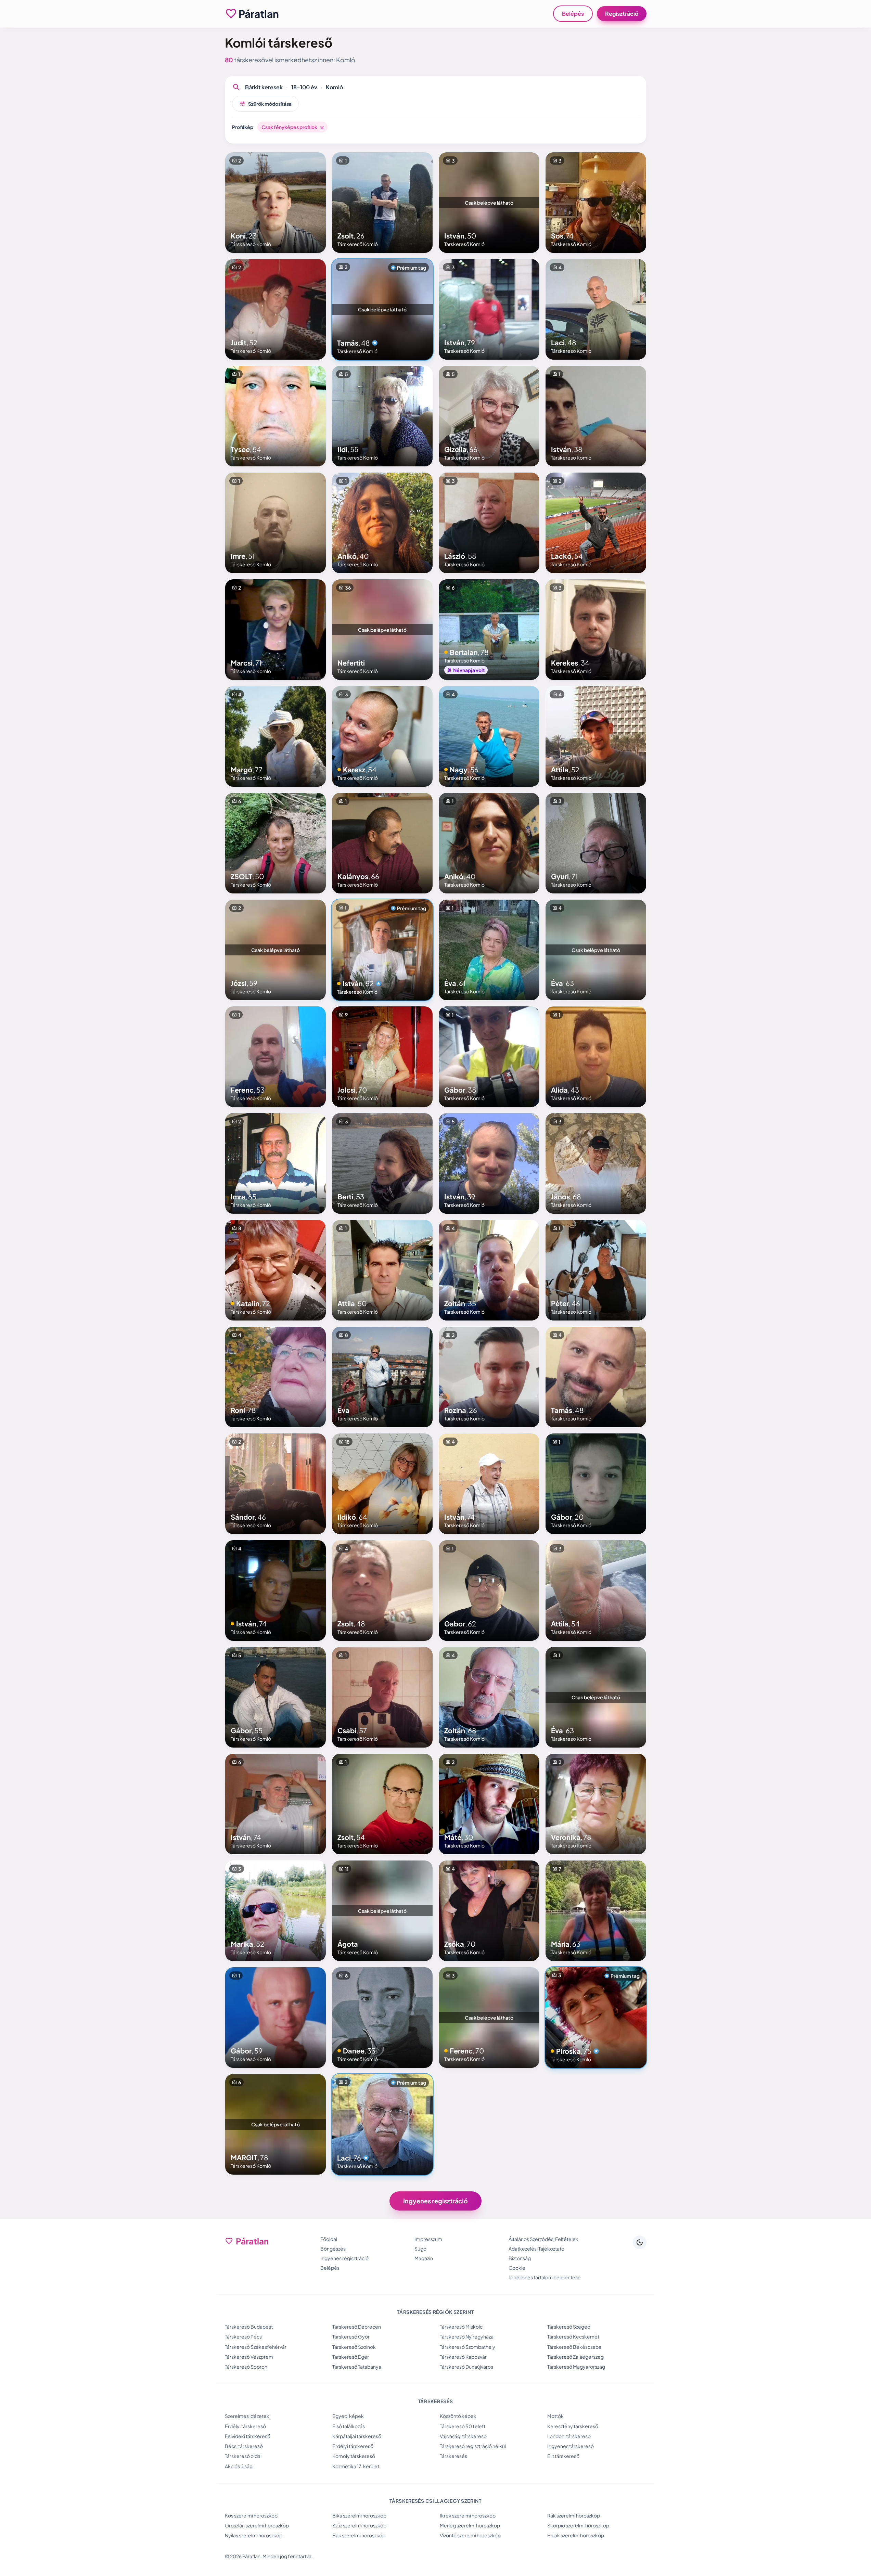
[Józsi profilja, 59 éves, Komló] (276, 950)
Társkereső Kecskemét (573, 2336)
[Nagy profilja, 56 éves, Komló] (489, 736)
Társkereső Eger (351, 2357)
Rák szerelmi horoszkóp (574, 2515)
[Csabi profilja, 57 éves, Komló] (382, 1697)
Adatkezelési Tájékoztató (536, 2249)
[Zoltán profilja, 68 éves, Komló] (489, 1697)
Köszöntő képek (458, 2416)
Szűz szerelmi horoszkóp (359, 2525)
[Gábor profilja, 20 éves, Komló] (596, 1484)
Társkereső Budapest (249, 2327)
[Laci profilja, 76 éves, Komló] (382, 2124)
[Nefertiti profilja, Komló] (382, 630)
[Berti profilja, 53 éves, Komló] (382, 1163)
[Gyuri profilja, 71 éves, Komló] (596, 843)
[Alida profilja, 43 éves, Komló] (596, 1057)
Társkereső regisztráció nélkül (473, 2446)
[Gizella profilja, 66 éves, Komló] (489, 416)
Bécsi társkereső (244, 2446)
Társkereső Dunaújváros (466, 2367)
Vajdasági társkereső (463, 2436)
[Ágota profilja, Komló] (382, 1911)
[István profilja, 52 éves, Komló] (382, 950)
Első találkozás (349, 2426)
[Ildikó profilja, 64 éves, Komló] (382, 1484)
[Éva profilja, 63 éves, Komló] (596, 950)
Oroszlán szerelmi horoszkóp (257, 2525)
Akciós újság (239, 2466)
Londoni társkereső (569, 2436)
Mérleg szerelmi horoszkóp (470, 2525)
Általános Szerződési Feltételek (543, 2239)
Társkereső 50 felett (463, 2426)
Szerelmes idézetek (247, 2416)
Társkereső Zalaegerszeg (575, 2357)
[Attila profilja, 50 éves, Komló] (382, 1270)
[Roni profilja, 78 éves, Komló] (276, 1377)
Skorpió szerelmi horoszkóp (578, 2525)
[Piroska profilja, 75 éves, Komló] (596, 2018)
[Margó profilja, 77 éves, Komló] (276, 736)
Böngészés (333, 2249)
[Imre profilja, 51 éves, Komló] (276, 523)
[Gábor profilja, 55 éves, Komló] (276, 1697)
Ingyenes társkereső (571, 2446)
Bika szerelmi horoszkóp (359, 2515)
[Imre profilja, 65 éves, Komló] (276, 1163)
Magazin (424, 2258)
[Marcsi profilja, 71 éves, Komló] (276, 630)
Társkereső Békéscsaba (574, 2347)
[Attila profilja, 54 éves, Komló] (596, 1590)
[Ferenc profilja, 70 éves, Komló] (489, 2018)
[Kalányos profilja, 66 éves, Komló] (382, 843)
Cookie (517, 2268)
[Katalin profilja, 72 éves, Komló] (276, 1270)
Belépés (573, 14)
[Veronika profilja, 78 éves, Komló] (596, 1804)
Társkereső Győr (351, 2336)
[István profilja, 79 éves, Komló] (489, 309)
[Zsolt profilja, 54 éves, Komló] (382, 1804)
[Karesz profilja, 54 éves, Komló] (382, 736)
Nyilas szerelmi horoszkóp (254, 2535)
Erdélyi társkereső (245, 2426)
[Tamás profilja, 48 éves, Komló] (382, 309)
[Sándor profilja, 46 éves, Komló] (276, 1484)
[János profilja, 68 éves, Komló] (596, 1163)
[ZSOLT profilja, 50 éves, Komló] (276, 843)
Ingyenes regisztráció (435, 2201)
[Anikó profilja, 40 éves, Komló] (382, 523)
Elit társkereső (563, 2456)
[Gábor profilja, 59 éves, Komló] (276, 2018)
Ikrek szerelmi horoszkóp (468, 2515)
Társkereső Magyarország (576, 2367)
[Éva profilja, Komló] (382, 1377)
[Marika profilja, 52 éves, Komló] (276, 1911)
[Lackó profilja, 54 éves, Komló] (596, 523)
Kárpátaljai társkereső (357, 2436)
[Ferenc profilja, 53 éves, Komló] (276, 1057)
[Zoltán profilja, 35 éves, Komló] (489, 1270)
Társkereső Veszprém (249, 2357)
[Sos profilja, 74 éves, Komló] (596, 203)
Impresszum (428, 2239)
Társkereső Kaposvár (463, 2357)
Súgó (420, 2249)
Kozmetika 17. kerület (356, 2466)
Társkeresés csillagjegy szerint (435, 2501)
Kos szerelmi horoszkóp (251, 2515)
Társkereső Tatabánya (357, 2367)
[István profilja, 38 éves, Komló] (596, 416)
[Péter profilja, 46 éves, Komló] (596, 1270)
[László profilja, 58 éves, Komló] (489, 523)
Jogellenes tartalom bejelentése (545, 2277)
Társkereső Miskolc (461, 2327)
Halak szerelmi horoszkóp (576, 2535)
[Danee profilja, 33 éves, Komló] (382, 2018)
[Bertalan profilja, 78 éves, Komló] (489, 630)
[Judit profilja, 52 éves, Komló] (276, 309)
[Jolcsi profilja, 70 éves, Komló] (382, 1057)
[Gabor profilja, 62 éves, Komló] (489, 1590)
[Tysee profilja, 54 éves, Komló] (276, 416)
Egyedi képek (348, 2416)
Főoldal (329, 2239)
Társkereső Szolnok (354, 2347)
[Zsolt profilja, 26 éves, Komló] (382, 203)
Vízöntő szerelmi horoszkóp (470, 2535)
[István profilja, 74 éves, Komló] (489, 1484)
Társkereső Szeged (569, 2327)
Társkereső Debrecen (357, 2327)
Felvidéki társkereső (248, 2436)
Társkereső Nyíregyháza (467, 2336)
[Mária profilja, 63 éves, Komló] (596, 1911)
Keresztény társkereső (573, 2426)
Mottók (555, 2416)
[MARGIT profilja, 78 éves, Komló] (276, 2124)
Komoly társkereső (354, 2456)
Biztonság (520, 2258)
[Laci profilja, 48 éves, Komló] (596, 309)
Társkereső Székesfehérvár (256, 2347)
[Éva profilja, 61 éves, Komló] (489, 950)
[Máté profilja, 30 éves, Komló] (489, 1804)
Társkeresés (453, 2456)
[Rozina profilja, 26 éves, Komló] (489, 1377)
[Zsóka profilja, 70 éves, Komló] (489, 1911)
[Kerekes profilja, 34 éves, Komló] (596, 630)
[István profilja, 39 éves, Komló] (489, 1163)
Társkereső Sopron (246, 2367)
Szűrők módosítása (265, 104)
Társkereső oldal (243, 2456)
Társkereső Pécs (243, 2336)
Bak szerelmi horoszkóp (359, 2535)
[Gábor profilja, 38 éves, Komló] (489, 1057)
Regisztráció (622, 14)
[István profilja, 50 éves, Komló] (489, 203)
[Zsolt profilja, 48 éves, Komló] (382, 1590)
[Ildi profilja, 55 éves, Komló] (382, 416)
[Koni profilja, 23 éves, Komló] (276, 203)
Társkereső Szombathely (467, 2347)
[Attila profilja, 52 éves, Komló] (596, 736)
